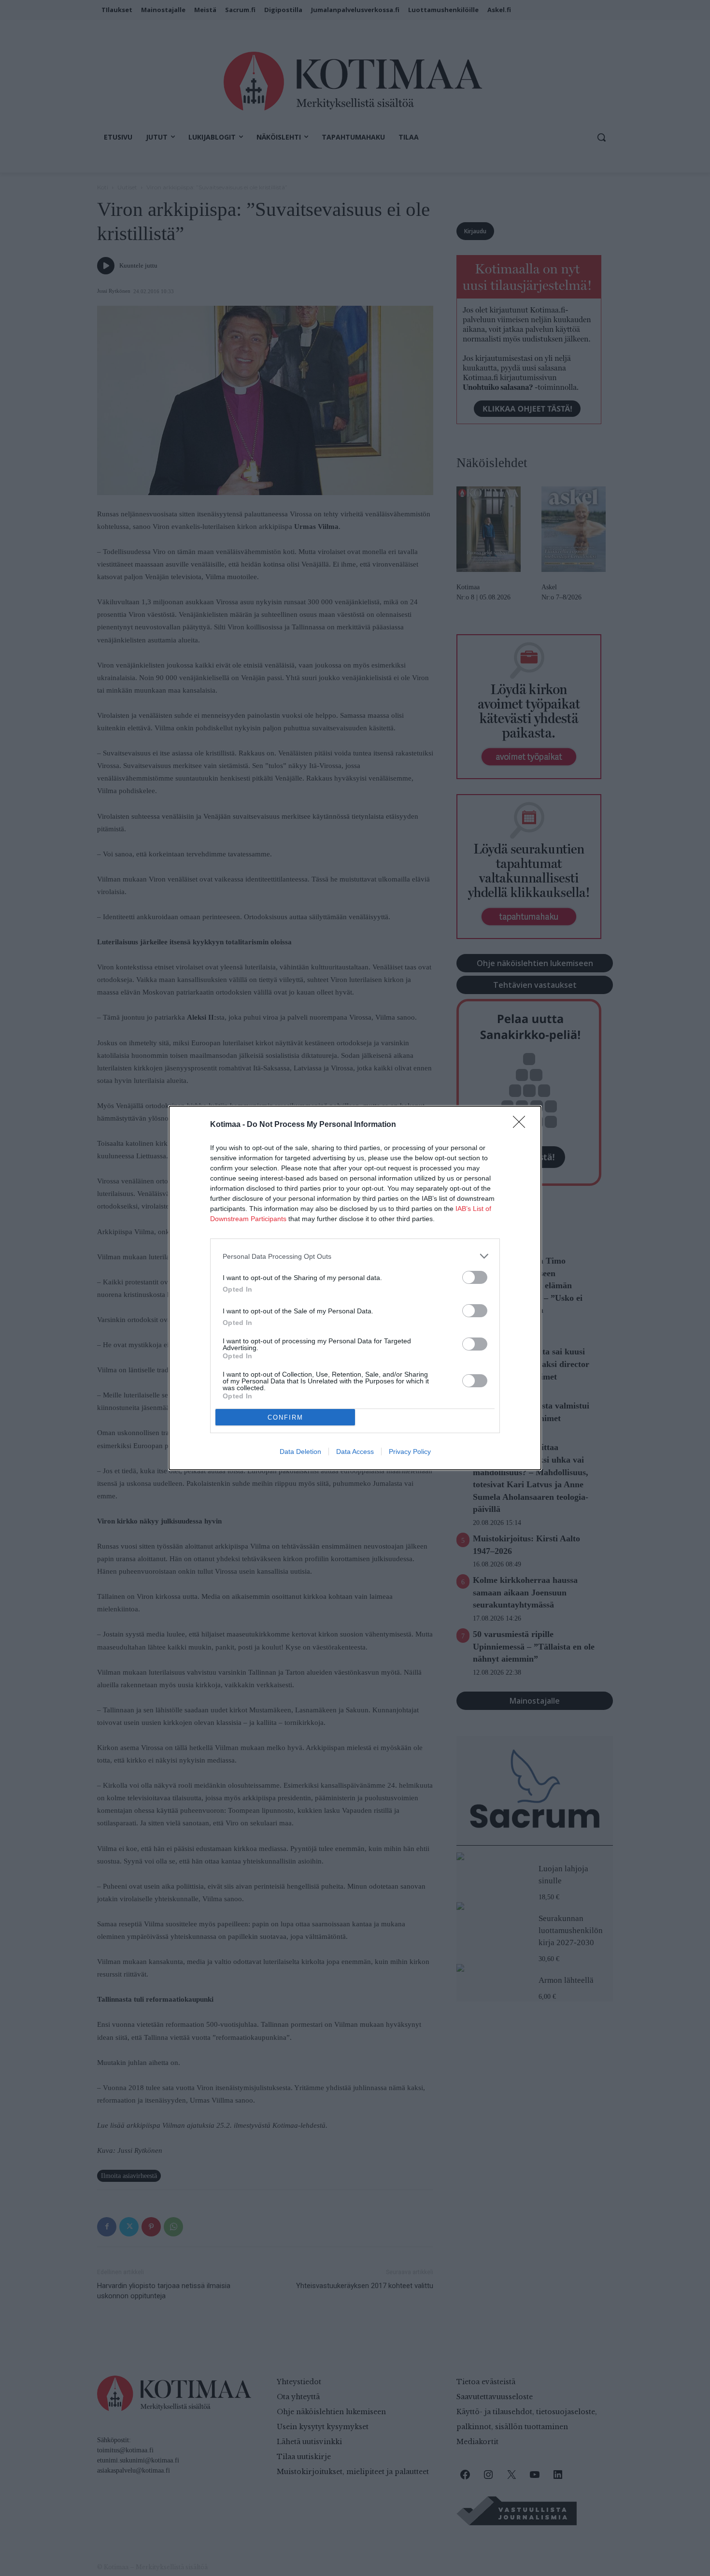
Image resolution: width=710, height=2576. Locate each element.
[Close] (522, 1125)
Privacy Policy (410, 1452)
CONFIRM (285, 1417)
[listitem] (355, 1256)
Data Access (355, 1452)
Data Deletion (300, 1452)
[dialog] (355, 1288)
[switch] (475, 1277)
